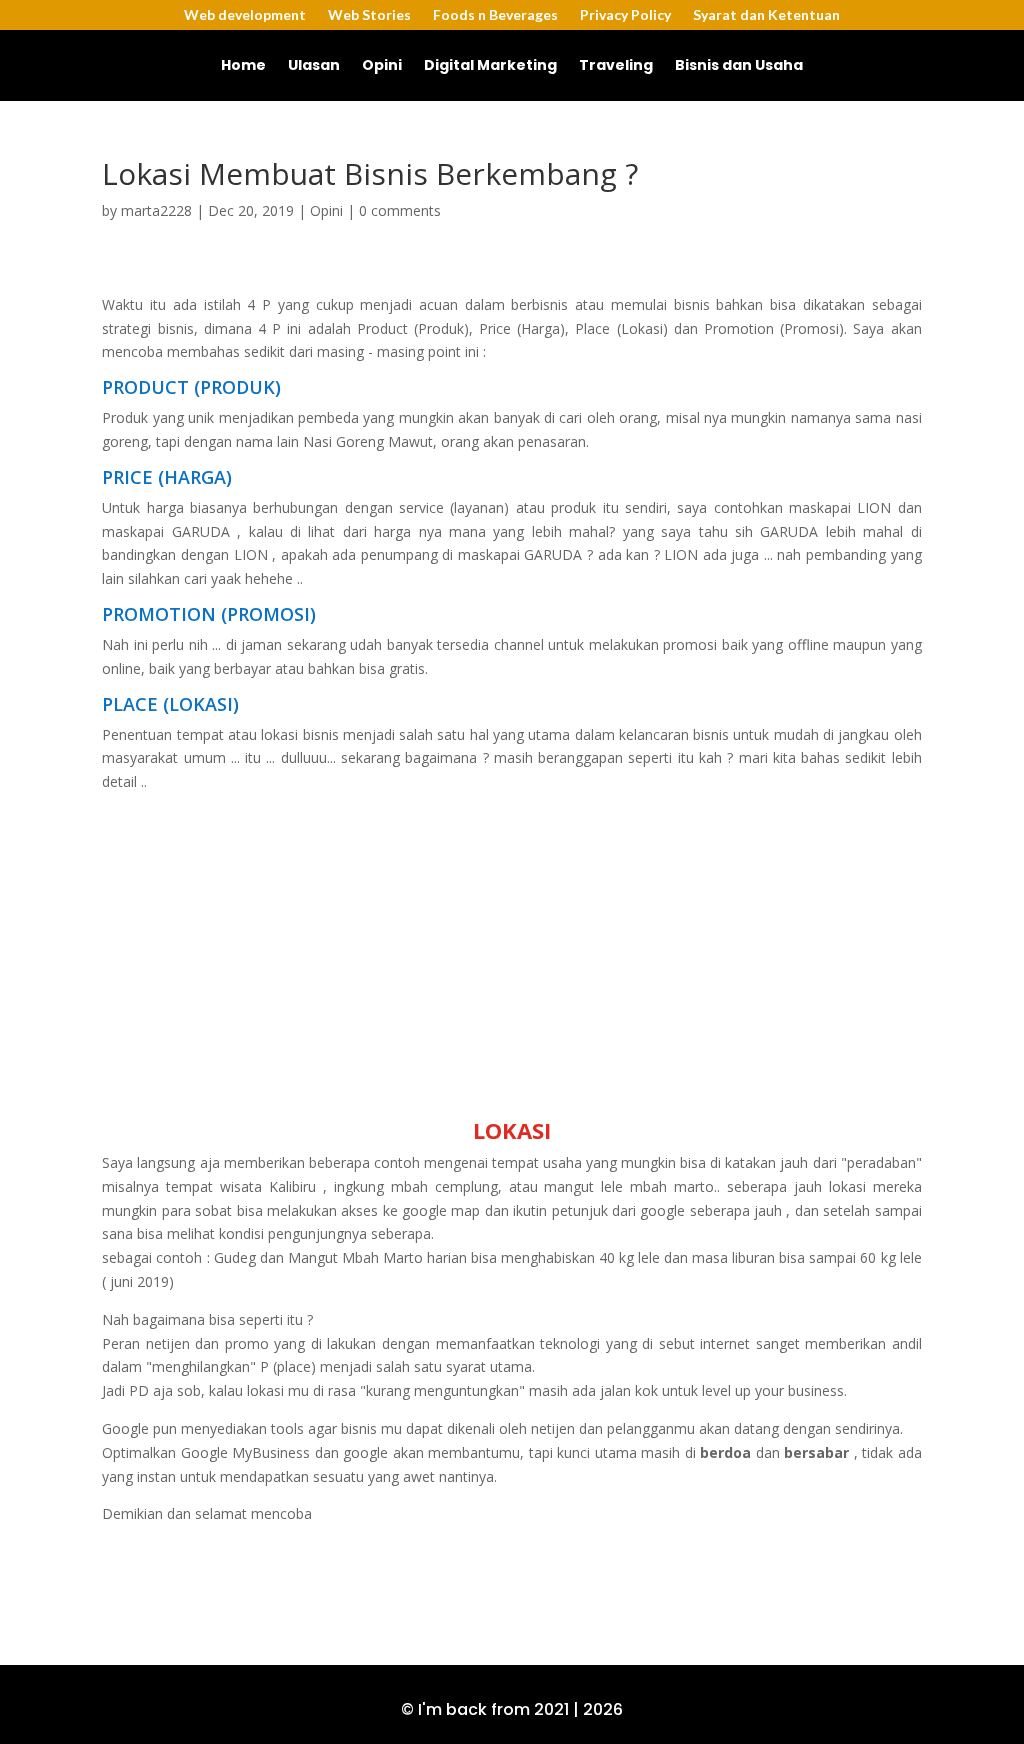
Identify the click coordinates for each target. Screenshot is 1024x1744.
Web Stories (369, 15)
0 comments (400, 210)
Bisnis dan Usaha (739, 66)
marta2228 (156, 210)
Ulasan (314, 66)
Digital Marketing (490, 66)
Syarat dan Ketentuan (766, 15)
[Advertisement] (512, 957)
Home (243, 66)
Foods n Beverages (495, 15)
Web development (245, 15)
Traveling (616, 66)
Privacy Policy (625, 15)
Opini (382, 66)
